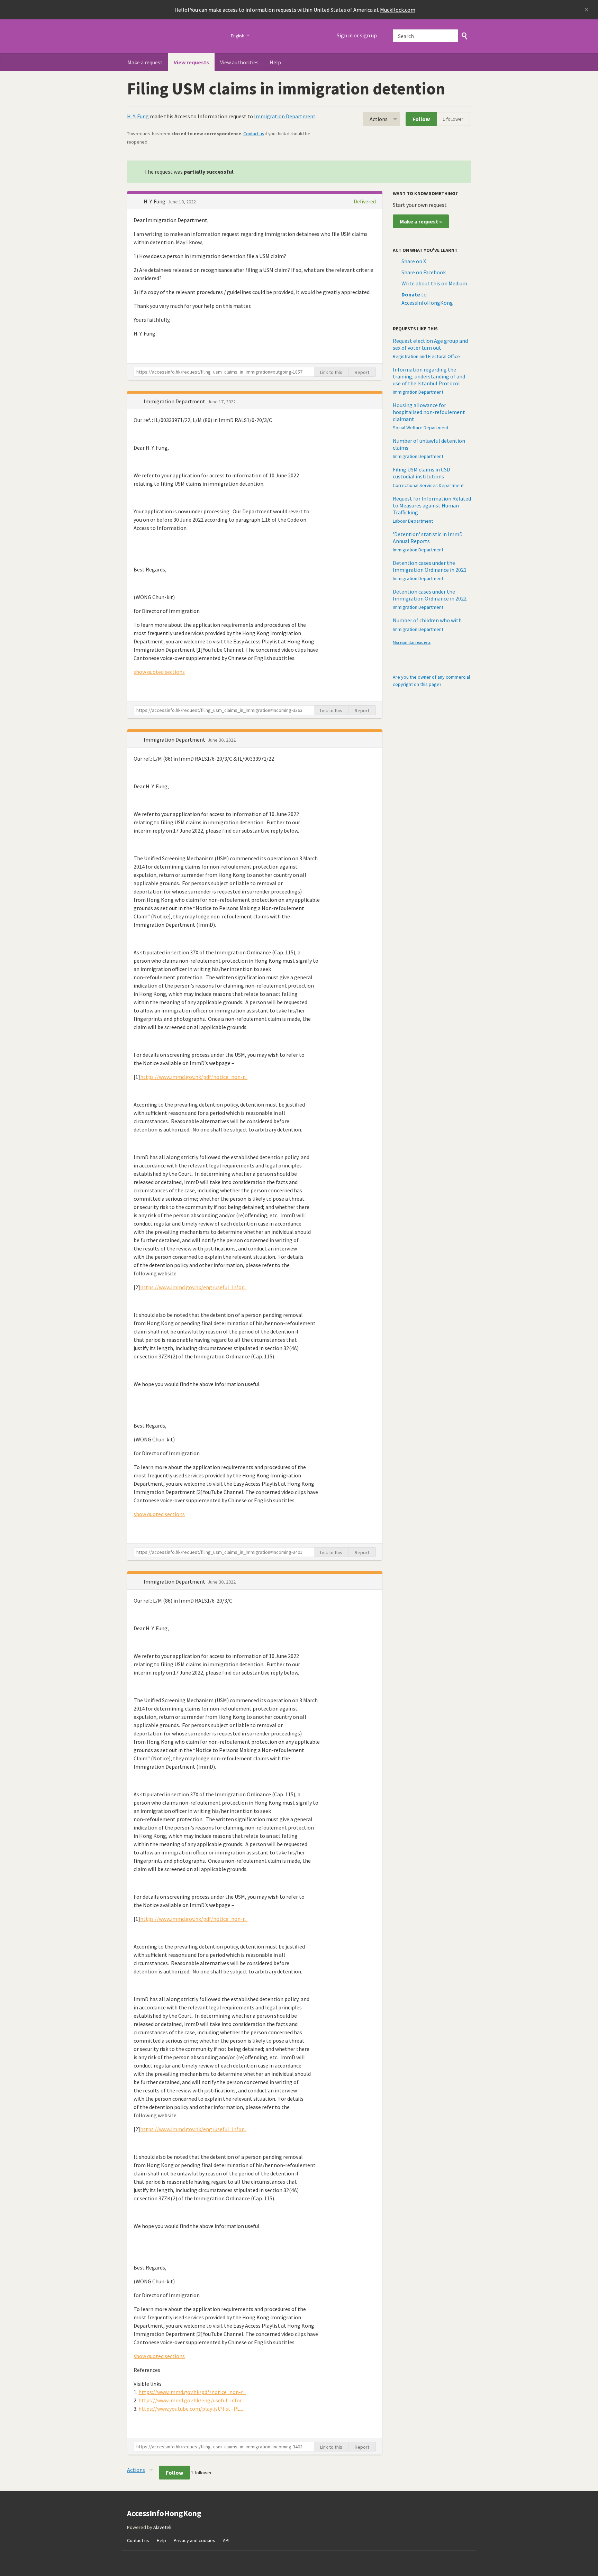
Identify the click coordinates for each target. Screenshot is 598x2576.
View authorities (239, 62)
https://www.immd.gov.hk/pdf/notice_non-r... (194, 1077)
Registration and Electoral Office (426, 356)
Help (275, 62)
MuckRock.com (398, 10)
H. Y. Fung (138, 116)
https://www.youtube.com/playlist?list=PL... (191, 2409)
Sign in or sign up (357, 35)
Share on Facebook (424, 272)
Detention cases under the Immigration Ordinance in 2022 (430, 595)
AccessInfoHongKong (175, 36)
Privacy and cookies (194, 2540)
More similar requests (412, 642)
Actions (379, 119)
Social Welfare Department (421, 428)
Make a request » (421, 221)
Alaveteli (162, 2527)
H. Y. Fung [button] (155, 201)
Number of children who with (427, 620)
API (226, 2540)
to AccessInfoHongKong (427, 299)
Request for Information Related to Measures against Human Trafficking (432, 505)
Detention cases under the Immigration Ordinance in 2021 (430, 566)
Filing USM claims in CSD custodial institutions (422, 473)
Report (362, 372)
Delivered (365, 201)
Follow (421, 119)
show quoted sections (159, 672)
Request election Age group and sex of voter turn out (430, 344)
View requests (191, 62)
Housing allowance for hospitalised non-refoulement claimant (429, 412)
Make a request (145, 62)
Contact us (253, 134)
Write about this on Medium (434, 283)
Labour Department (413, 521)
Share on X (414, 261)
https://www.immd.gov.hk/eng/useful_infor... (193, 1287)
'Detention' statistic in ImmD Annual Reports (428, 538)
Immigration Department (285, 116)
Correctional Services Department (428, 485)
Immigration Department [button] (175, 401)
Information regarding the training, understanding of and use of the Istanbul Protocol (429, 376)
